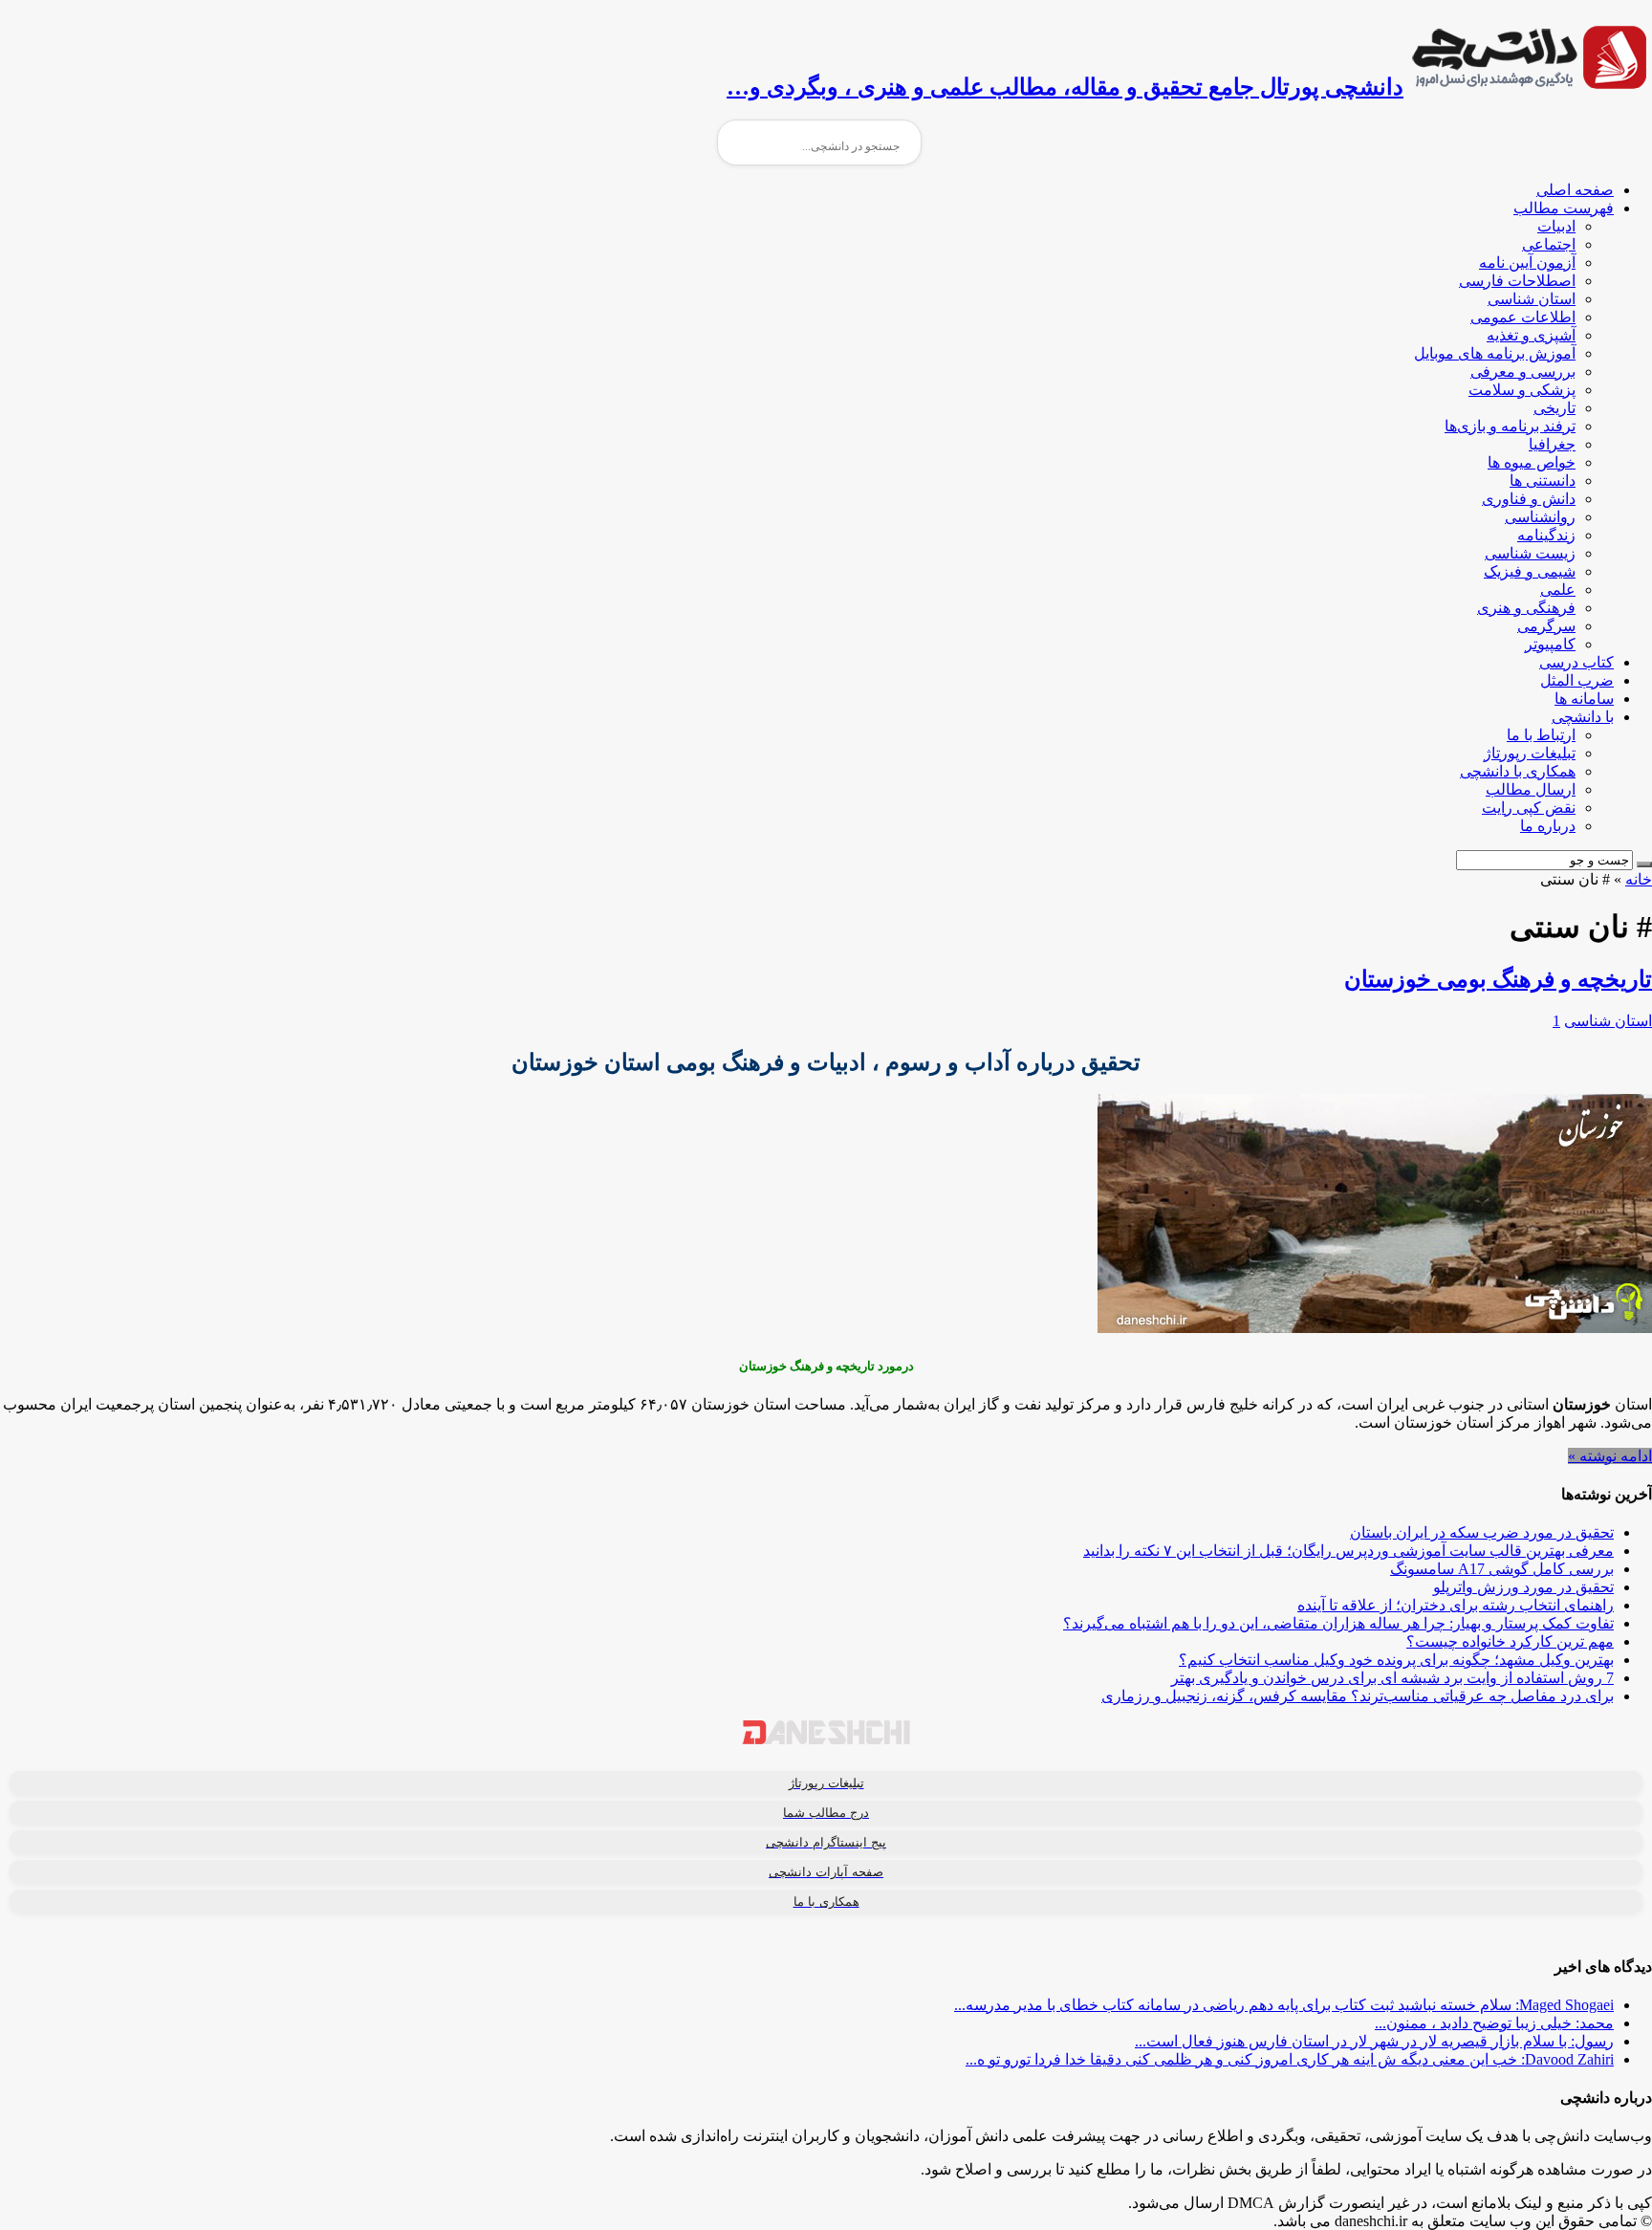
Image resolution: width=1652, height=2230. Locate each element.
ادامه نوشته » (1610, 1456)
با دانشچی (1583, 717)
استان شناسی (1532, 299)
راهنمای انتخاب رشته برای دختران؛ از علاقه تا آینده (1456, 1605)
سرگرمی (1546, 626)
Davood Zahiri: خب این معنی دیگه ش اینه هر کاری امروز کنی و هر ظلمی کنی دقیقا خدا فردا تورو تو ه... (1290, 2059)
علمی (1558, 590)
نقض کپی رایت (1529, 808)
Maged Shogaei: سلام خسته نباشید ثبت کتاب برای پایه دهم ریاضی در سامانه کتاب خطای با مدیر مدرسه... (1284, 2005)
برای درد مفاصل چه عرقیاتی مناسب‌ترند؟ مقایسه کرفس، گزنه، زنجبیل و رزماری (1358, 1696)
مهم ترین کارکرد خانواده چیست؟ (1510, 1641)
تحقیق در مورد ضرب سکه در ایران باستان (1482, 1532)
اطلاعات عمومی (1523, 317)
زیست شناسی (1530, 553)
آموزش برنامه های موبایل (1495, 353)
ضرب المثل (1577, 680)
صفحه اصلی (1575, 190)
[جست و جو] (1644, 864)
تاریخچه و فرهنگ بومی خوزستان (1498, 979)
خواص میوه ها (1532, 462)
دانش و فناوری (1529, 499)
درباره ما (1548, 826)
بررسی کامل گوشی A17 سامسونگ (1502, 1569)
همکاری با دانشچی (1518, 771)
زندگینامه (1546, 535)
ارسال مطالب (1531, 789)
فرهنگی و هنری (1526, 608)
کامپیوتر (1550, 644)
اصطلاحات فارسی (1517, 281)
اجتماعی (1549, 244)
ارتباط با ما (1541, 735)
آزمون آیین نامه (1527, 262)
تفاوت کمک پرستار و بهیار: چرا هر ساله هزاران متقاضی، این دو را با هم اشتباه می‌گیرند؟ (1338, 1623)
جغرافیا (1552, 444)
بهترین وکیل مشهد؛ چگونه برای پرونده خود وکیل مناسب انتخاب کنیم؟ (1396, 1660)
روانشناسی (1540, 517)
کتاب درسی (1576, 662)
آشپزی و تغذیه (1531, 335)
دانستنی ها (1543, 481)
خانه (1639, 879)
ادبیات (1556, 226)
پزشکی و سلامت (1522, 390)
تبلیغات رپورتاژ (1530, 753)
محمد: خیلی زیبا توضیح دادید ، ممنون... (1494, 2023)
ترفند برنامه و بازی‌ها (1510, 426)
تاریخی (1554, 408)
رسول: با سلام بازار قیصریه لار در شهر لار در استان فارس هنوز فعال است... (1374, 2041)
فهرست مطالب (1564, 208)
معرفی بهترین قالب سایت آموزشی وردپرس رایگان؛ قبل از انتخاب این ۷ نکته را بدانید (1348, 1551)
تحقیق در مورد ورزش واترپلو (1523, 1587)
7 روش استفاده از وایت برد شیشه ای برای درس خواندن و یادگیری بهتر (1392, 1678)
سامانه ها (1584, 699)
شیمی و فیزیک (1530, 571)
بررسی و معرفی (1523, 372)
